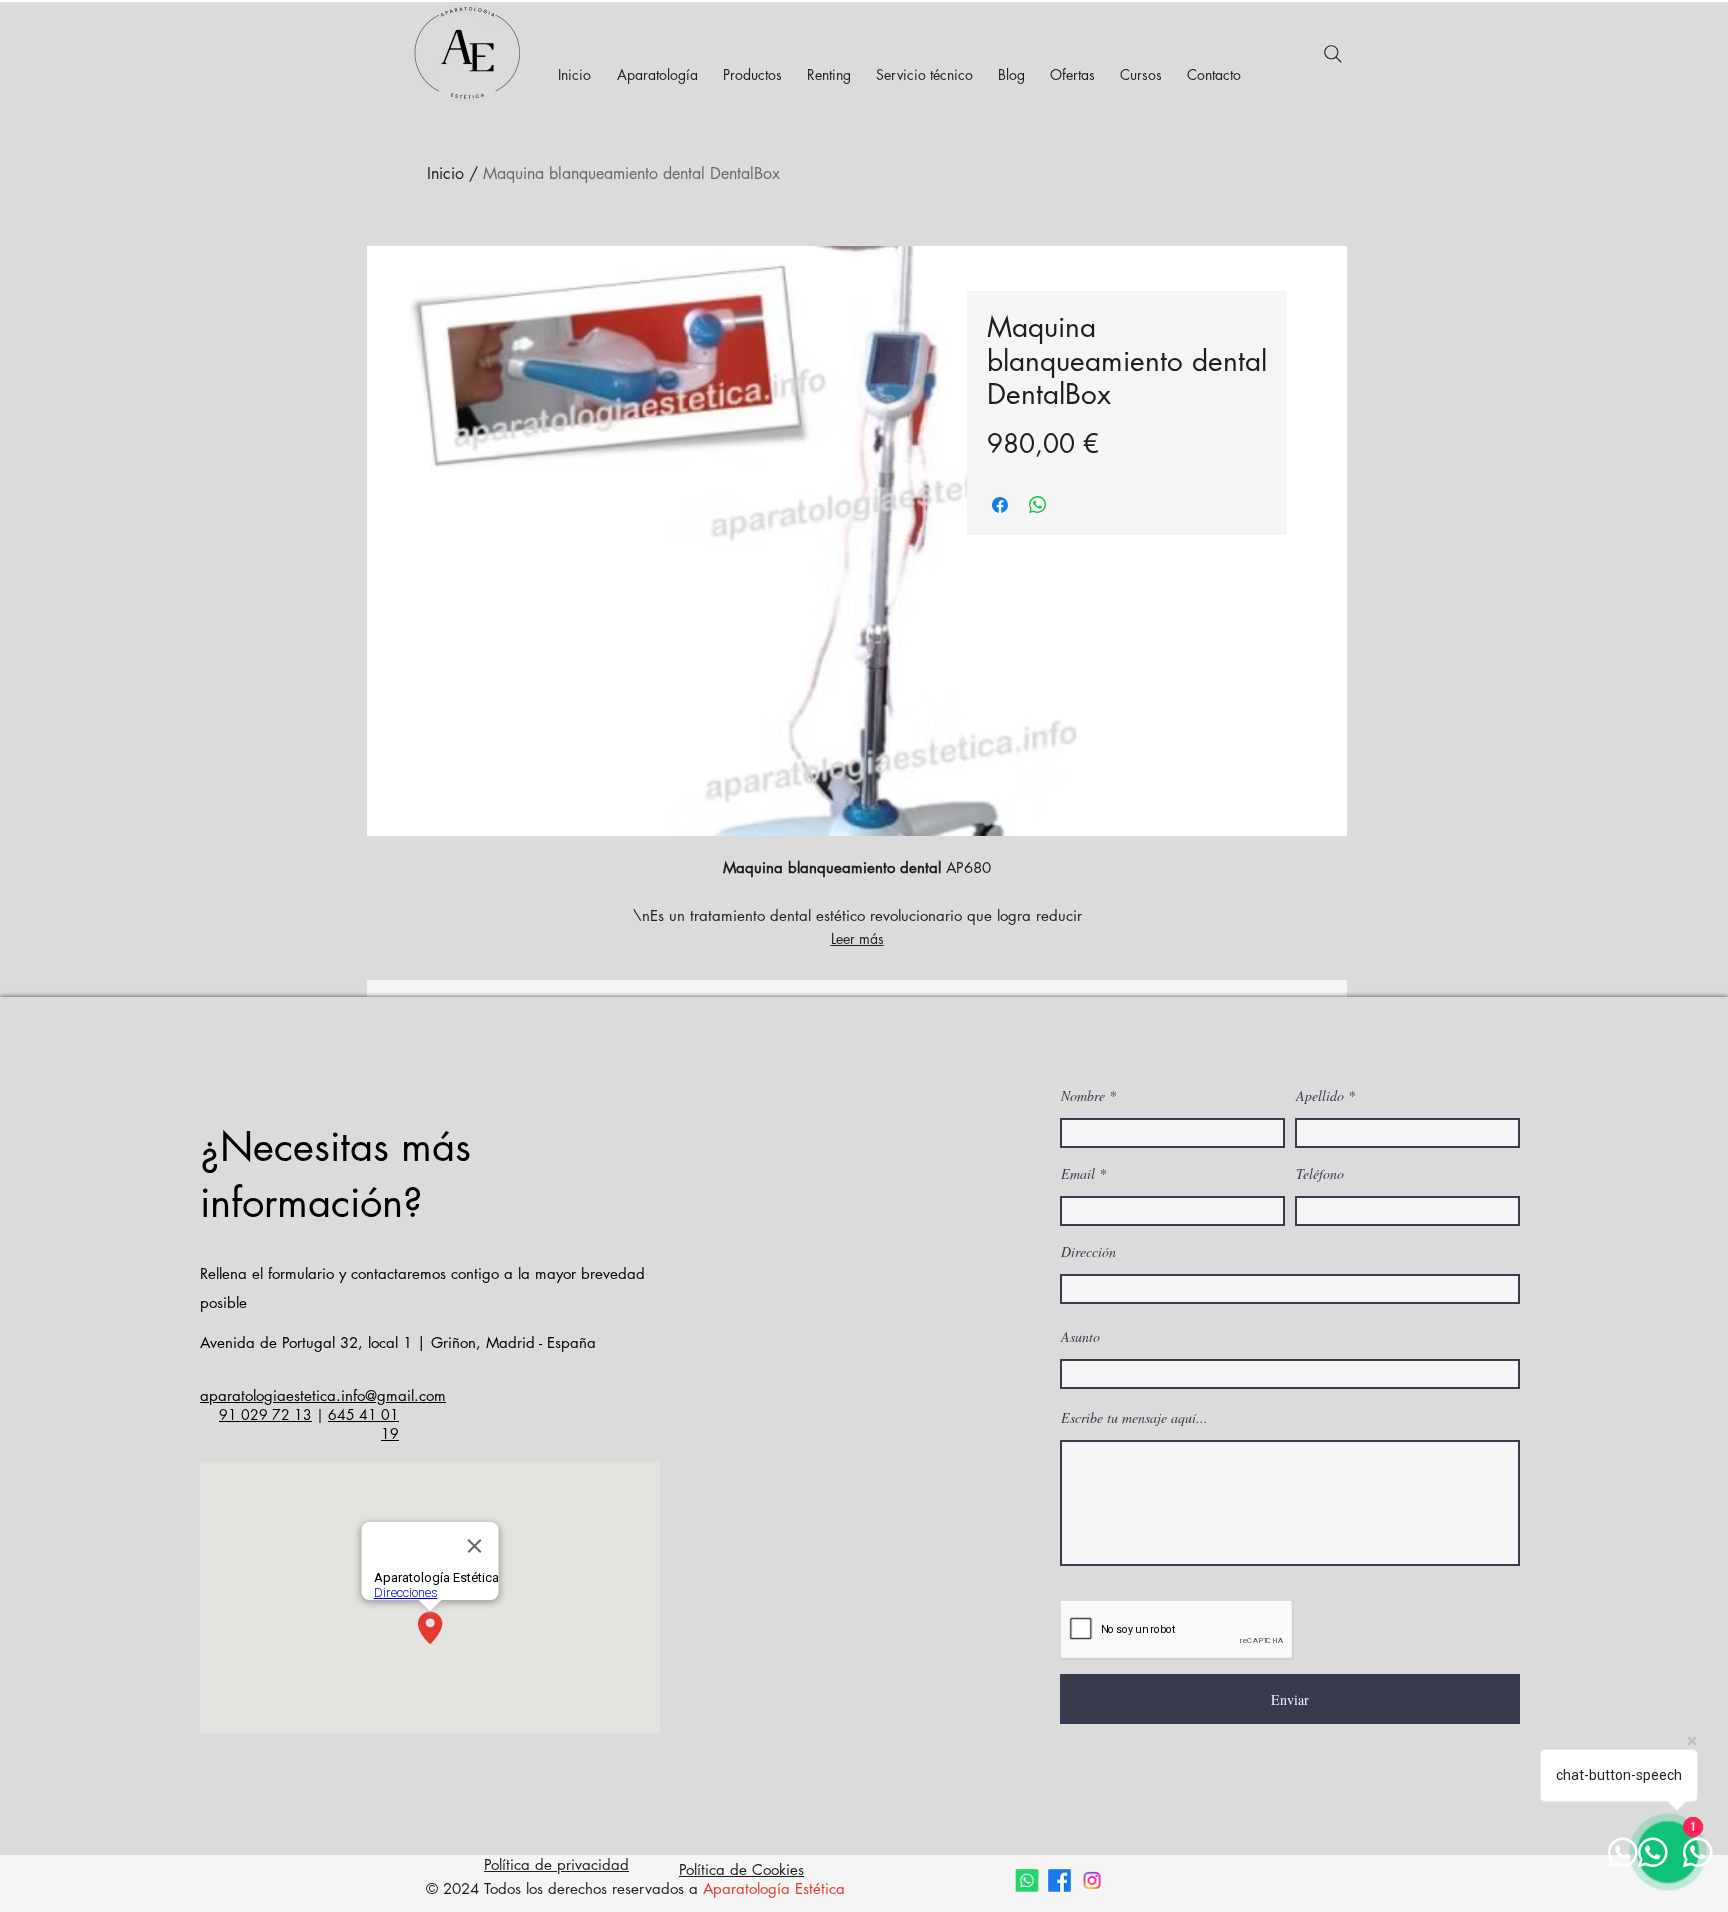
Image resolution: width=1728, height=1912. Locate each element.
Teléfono (1320, 1174)
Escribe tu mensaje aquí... (1134, 1418)
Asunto (1080, 1337)
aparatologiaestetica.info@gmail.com (323, 1395)
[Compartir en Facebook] (1000, 505)
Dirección (1088, 1252)
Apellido (1320, 1096)
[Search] (1333, 54)
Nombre (1083, 1096)
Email (1078, 1174)
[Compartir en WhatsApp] (1038, 505)
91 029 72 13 (265, 1414)
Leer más (857, 938)
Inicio (445, 173)
